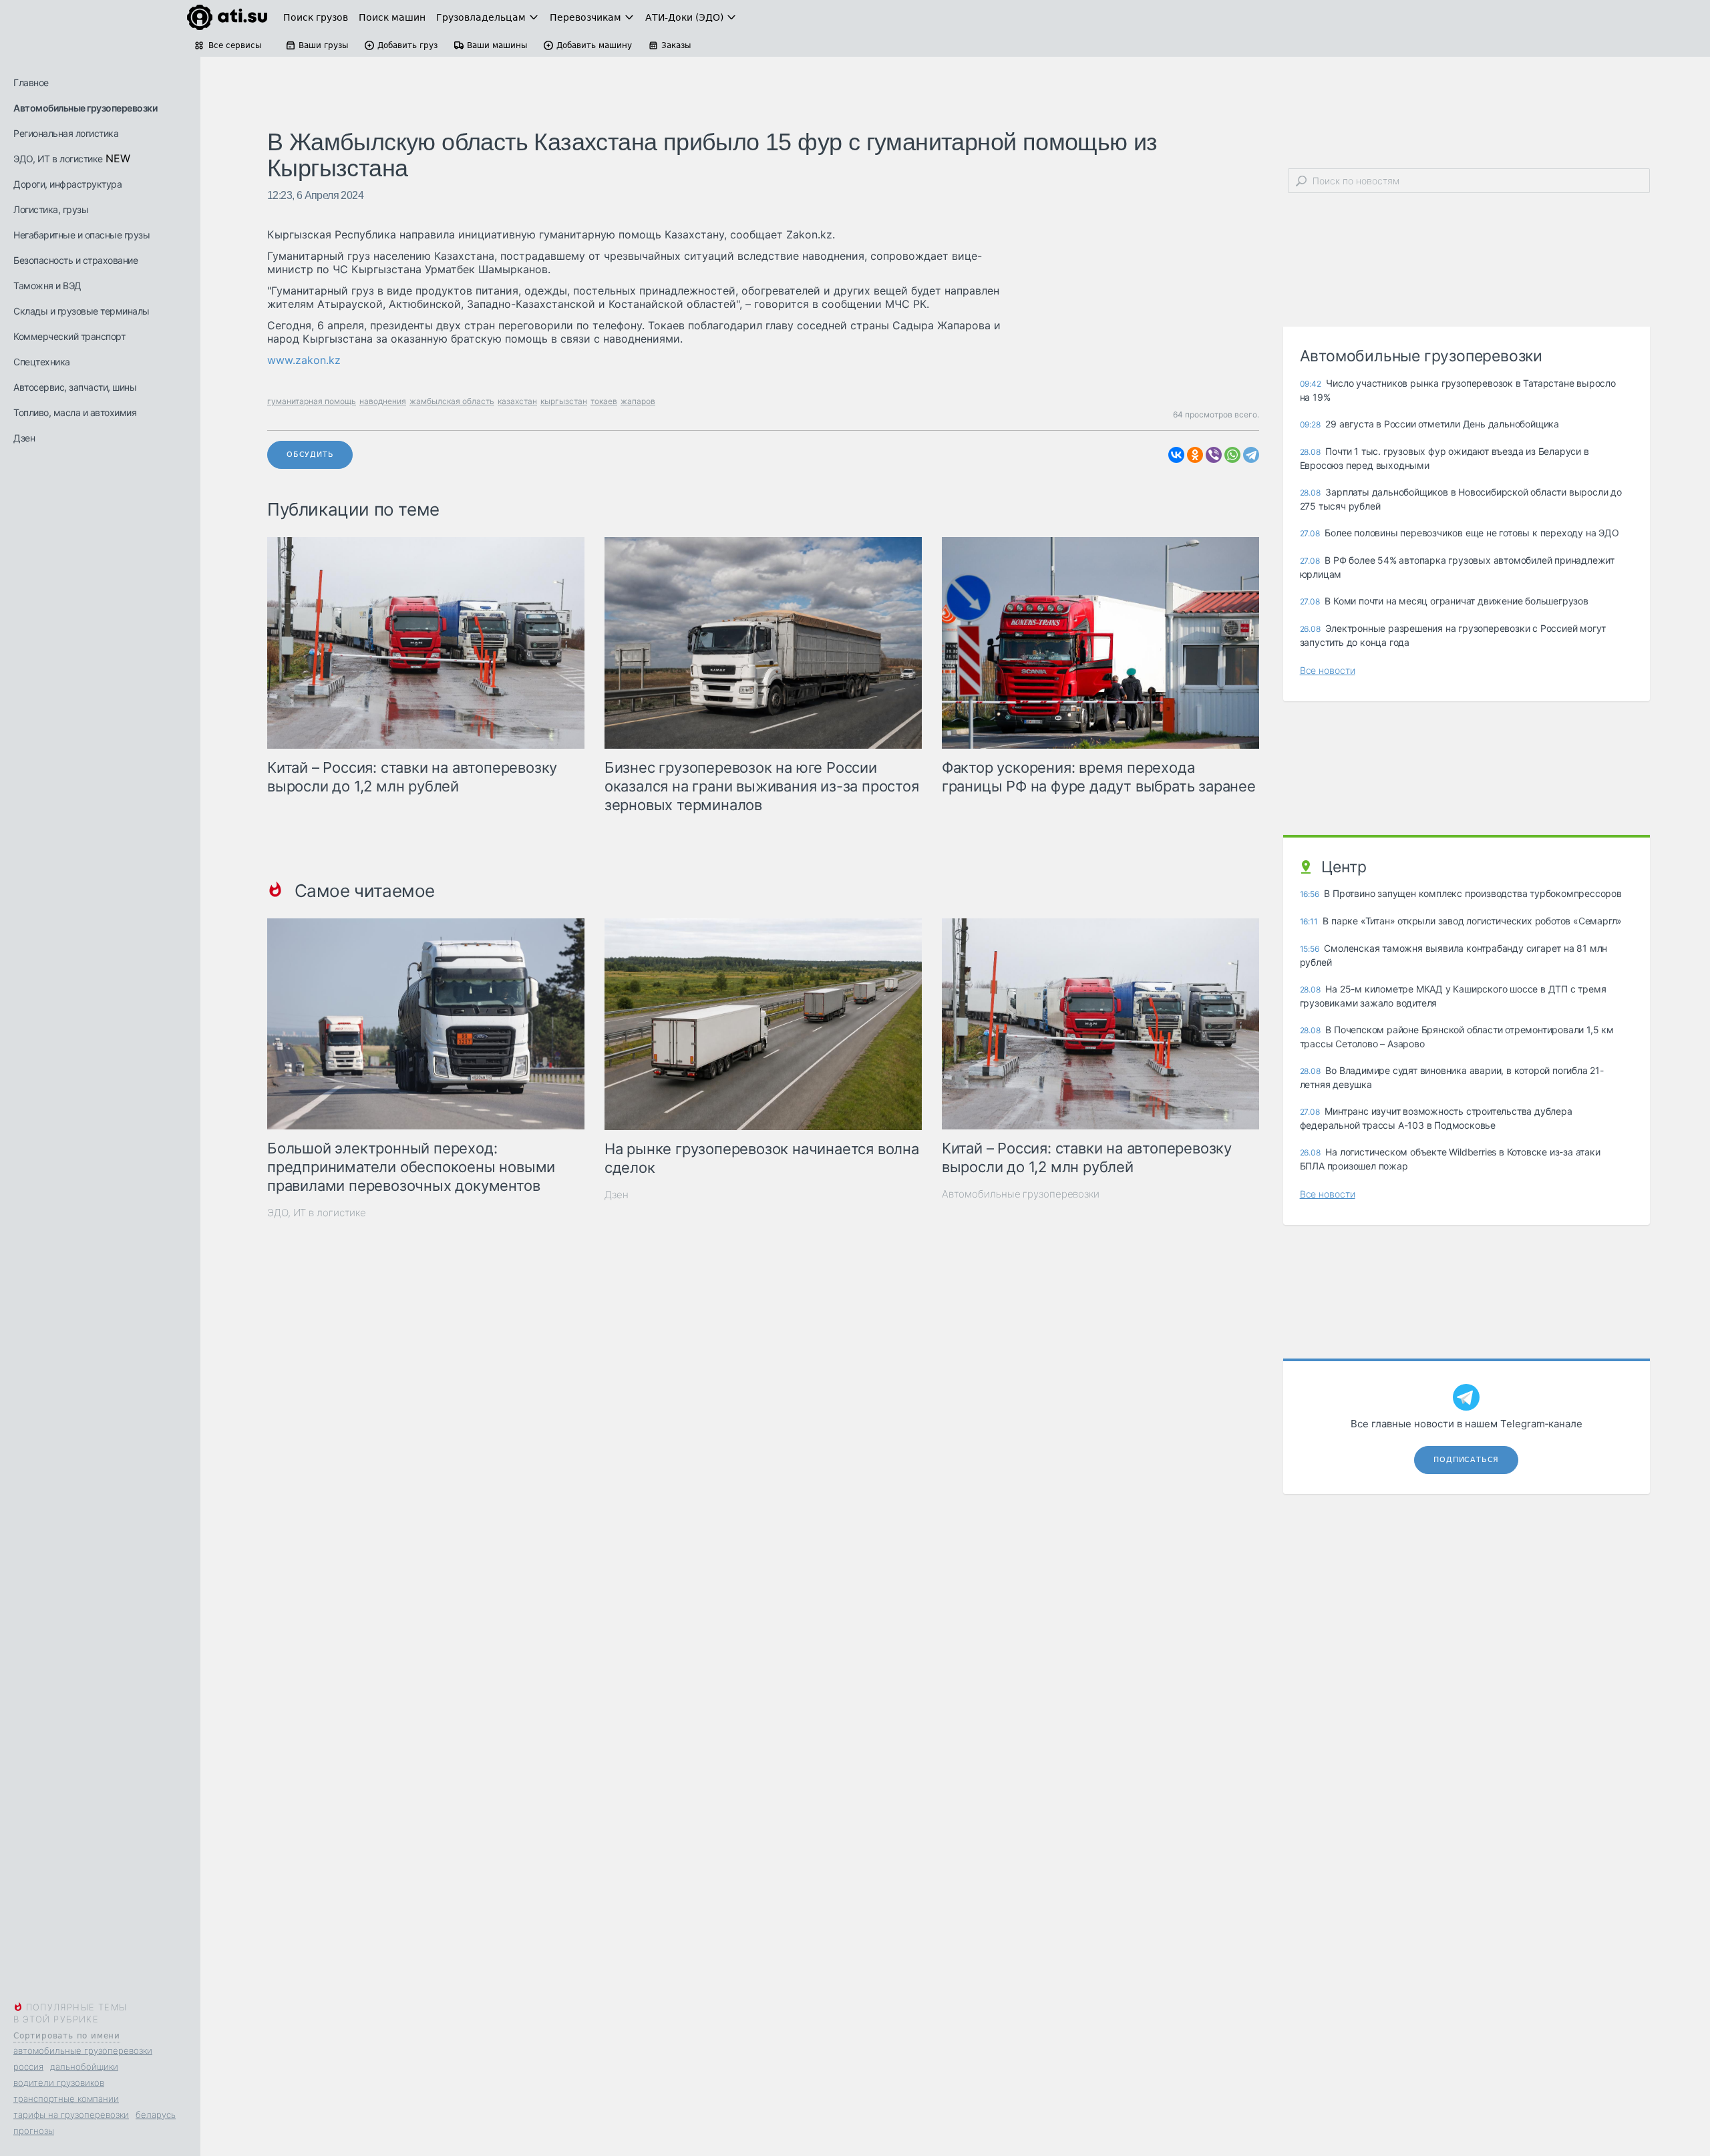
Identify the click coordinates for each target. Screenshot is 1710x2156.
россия (28, 2067)
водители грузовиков (59, 2083)
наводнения (383, 401)
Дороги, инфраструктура (67, 184)
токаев (604, 401)
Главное (31, 82)
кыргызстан (564, 401)
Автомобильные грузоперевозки (85, 108)
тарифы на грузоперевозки (71, 2115)
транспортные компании (66, 2099)
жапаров (638, 401)
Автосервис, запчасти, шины (75, 387)
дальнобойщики (84, 2067)
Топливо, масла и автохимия (75, 412)
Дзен (24, 438)
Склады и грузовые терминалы (81, 311)
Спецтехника (42, 362)
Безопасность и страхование (75, 260)
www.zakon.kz (304, 360)
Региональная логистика (66, 133)
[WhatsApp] (1232, 455)
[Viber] (1214, 455)
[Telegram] (1251, 455)
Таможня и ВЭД (47, 286)
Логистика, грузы (51, 209)
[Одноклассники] (1195, 455)
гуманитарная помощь (312, 401)
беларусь (156, 2115)
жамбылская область (452, 401)
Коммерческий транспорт (69, 336)
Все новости (1328, 670)
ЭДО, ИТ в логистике (58, 159)
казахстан (517, 401)
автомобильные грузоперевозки (83, 2050)
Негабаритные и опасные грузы (81, 235)
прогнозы (34, 2131)
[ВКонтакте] (1176, 455)
